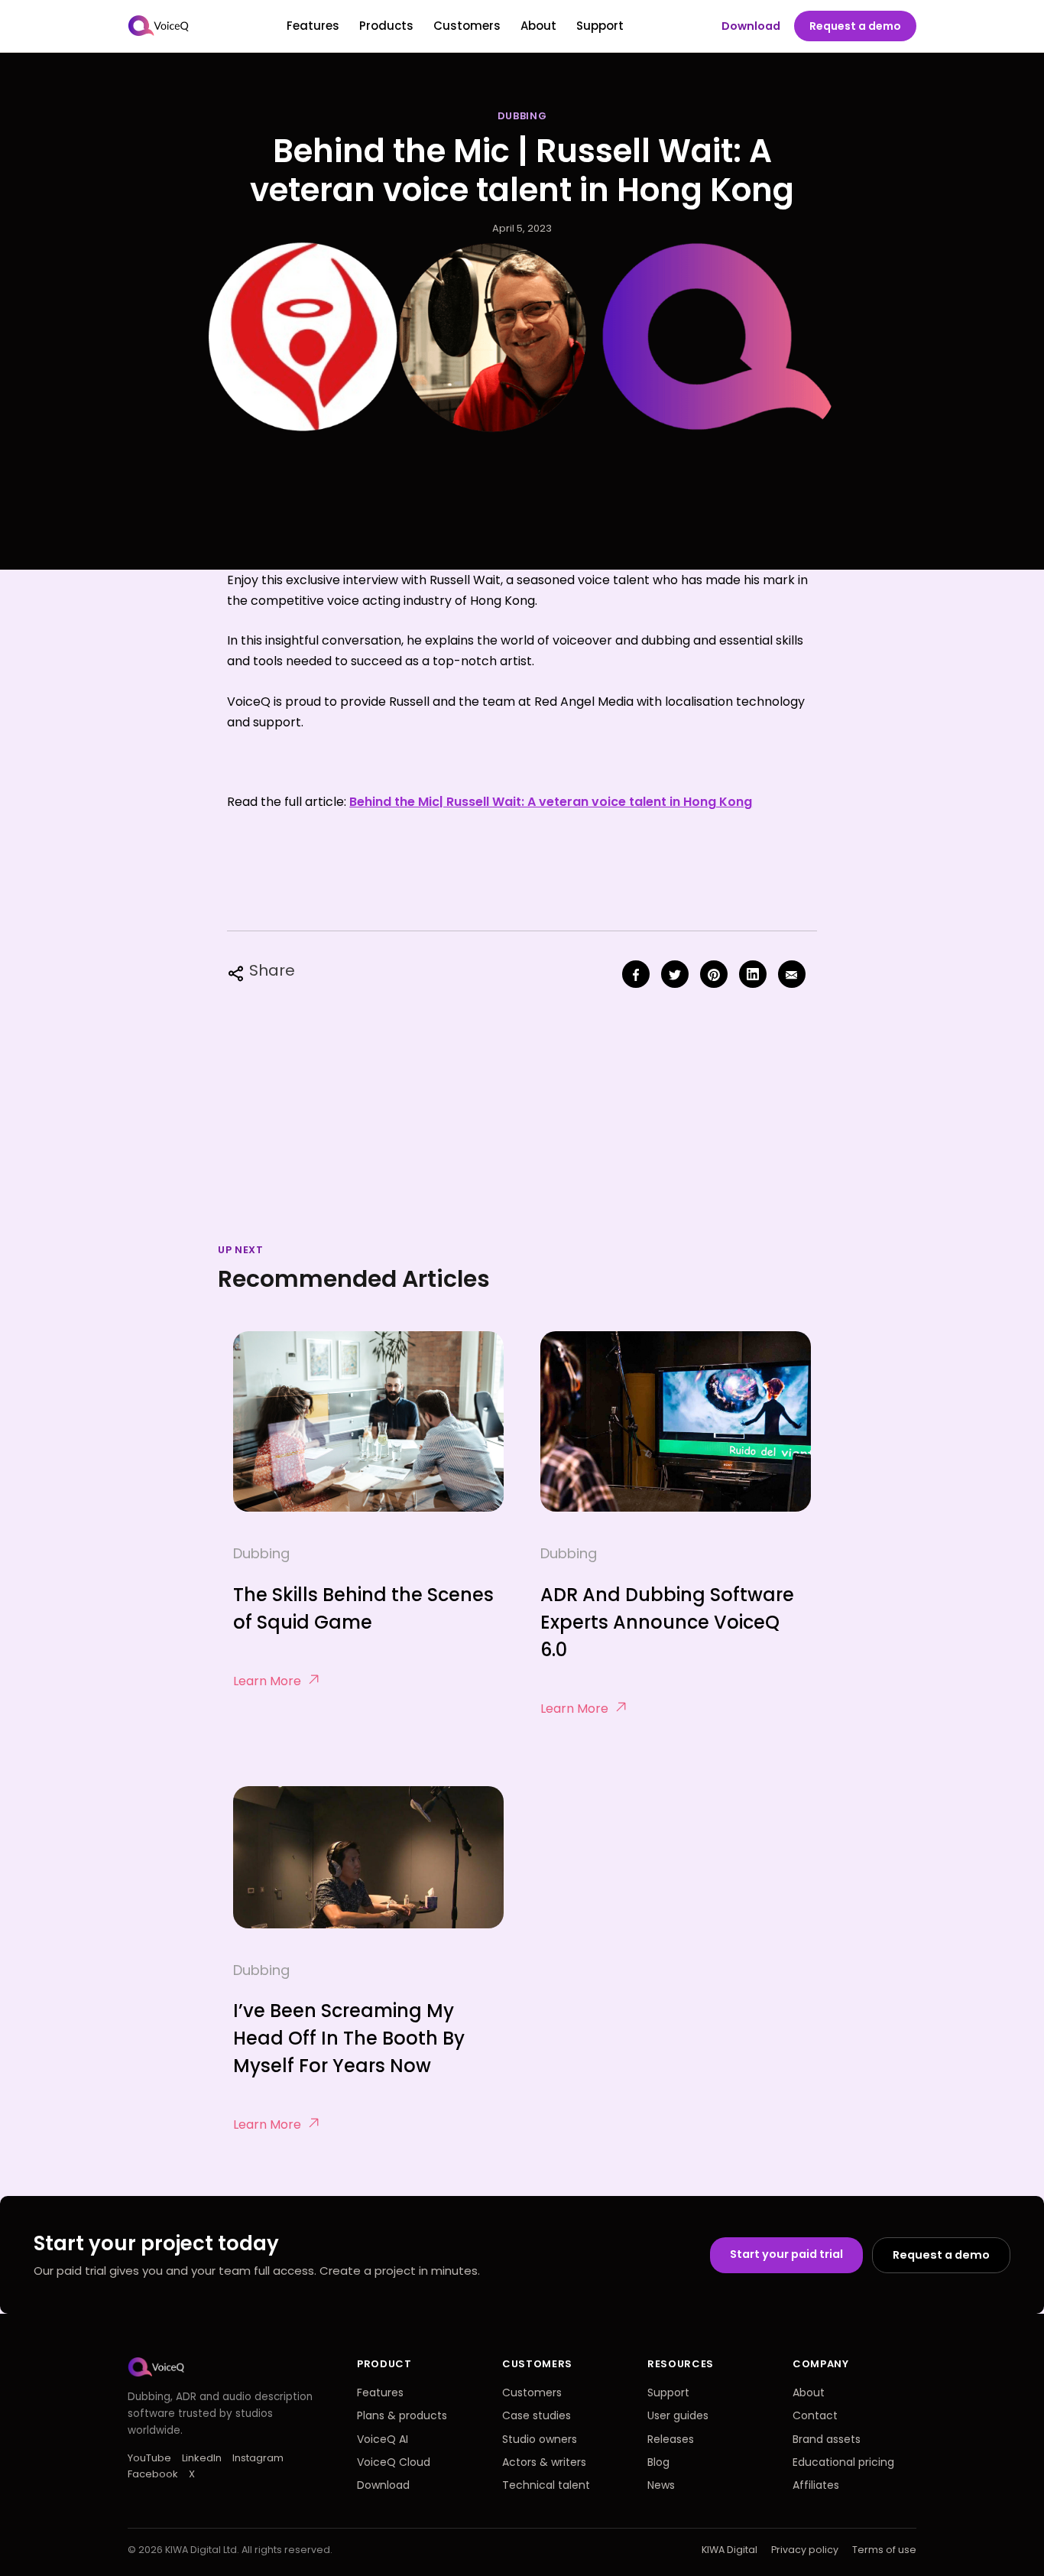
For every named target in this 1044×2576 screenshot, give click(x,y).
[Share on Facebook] (636, 974)
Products (386, 26)
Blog (658, 2462)
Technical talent (546, 2485)
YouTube (149, 2458)
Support (600, 26)
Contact (815, 2415)
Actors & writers (544, 2462)
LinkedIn (202, 2458)
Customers (467, 26)
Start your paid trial (786, 2254)
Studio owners (540, 2439)
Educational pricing (843, 2462)
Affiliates (816, 2485)
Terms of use (884, 2550)
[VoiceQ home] (159, 26)
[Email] (792, 974)
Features (313, 26)
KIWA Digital (730, 2550)
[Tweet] (675, 974)
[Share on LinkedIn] (753, 974)
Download (751, 26)
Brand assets (827, 2439)
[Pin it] (714, 974)
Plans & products (402, 2415)
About (538, 26)
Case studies (537, 2415)
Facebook (153, 2474)
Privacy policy (805, 2550)
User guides (678, 2415)
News (661, 2485)
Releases (671, 2439)
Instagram (258, 2458)
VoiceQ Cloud (394, 2462)
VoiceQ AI (383, 2439)
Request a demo (855, 26)
